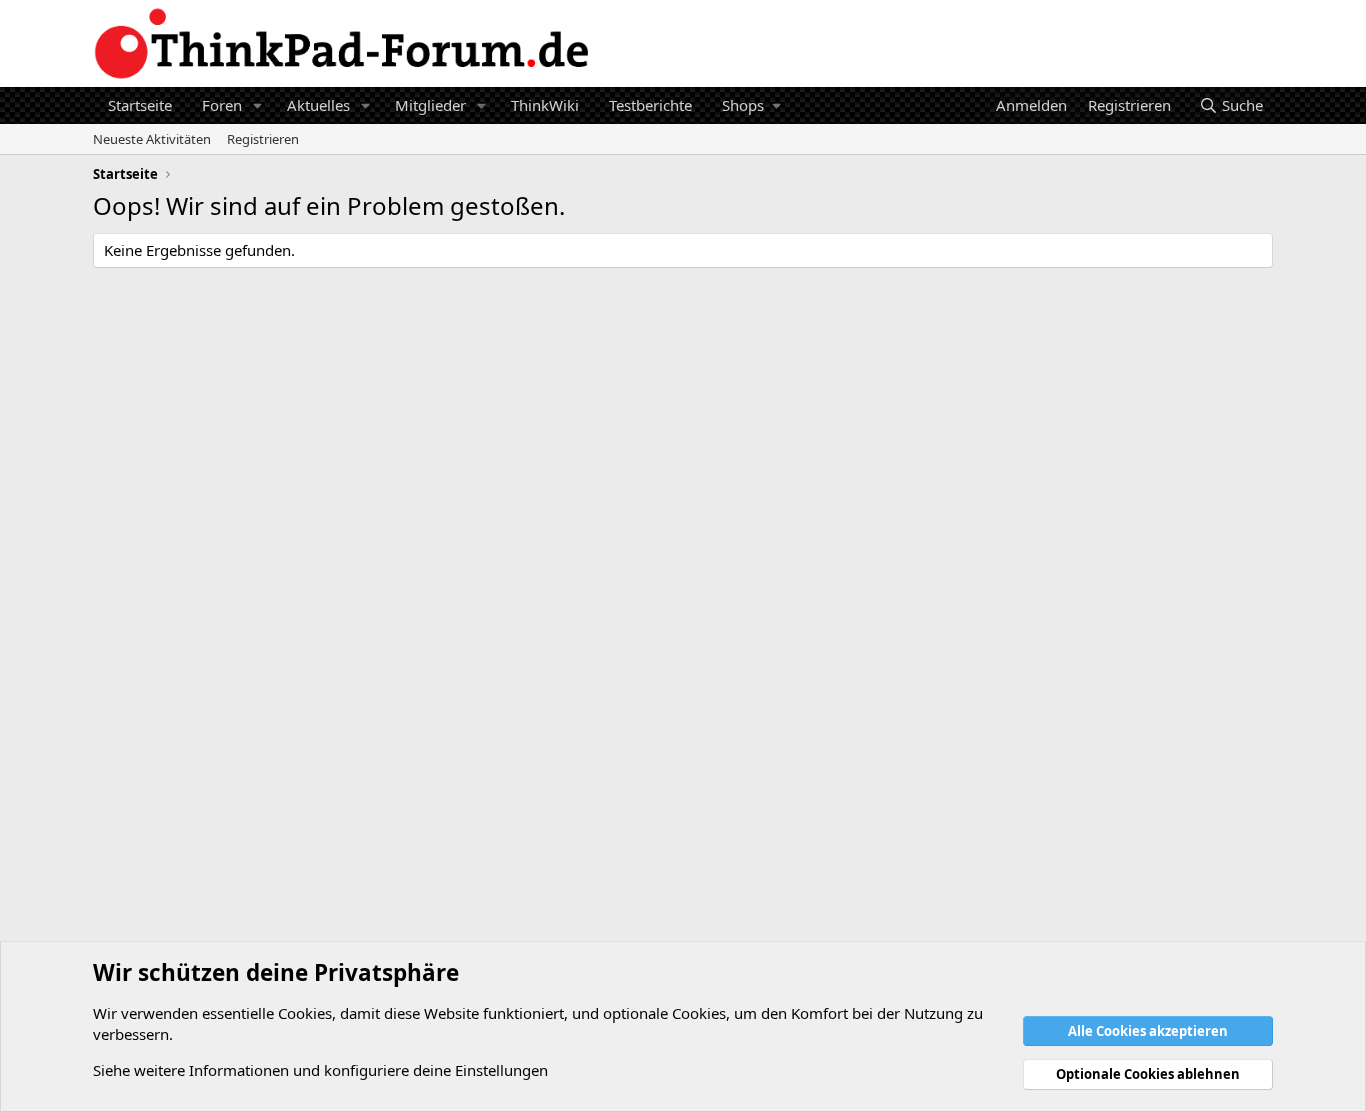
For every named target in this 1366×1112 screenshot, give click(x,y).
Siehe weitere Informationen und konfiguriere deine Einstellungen (320, 1070)
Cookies (305, 1013)
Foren (222, 105)
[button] (258, 105)
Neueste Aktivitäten (152, 139)
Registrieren (263, 139)
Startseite (140, 105)
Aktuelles (318, 105)
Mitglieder (430, 105)
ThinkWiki (545, 105)
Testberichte (650, 105)
